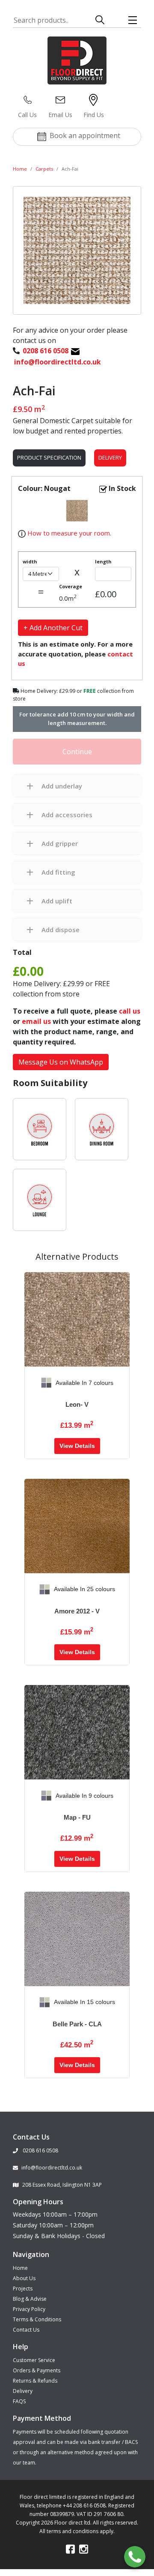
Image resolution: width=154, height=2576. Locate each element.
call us (130, 1011)
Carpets (44, 169)
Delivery (110, 457)
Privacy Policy (29, 2309)
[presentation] (31, 1383)
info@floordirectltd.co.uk (52, 2168)
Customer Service (34, 2360)
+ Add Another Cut (53, 628)
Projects (23, 2289)
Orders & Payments (37, 2370)
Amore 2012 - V (77, 1611)
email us (36, 1021)
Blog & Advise (30, 2299)
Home (20, 169)
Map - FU (77, 1817)
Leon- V (77, 1404)
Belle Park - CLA (77, 2024)
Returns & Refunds (35, 2381)
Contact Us (26, 2330)
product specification (49, 457)
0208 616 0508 (40, 2150)
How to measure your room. (68, 533)
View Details (77, 1446)
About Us (24, 2278)
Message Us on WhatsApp (61, 1062)
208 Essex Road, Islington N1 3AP (62, 2185)
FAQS (19, 2401)
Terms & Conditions (37, 2319)
